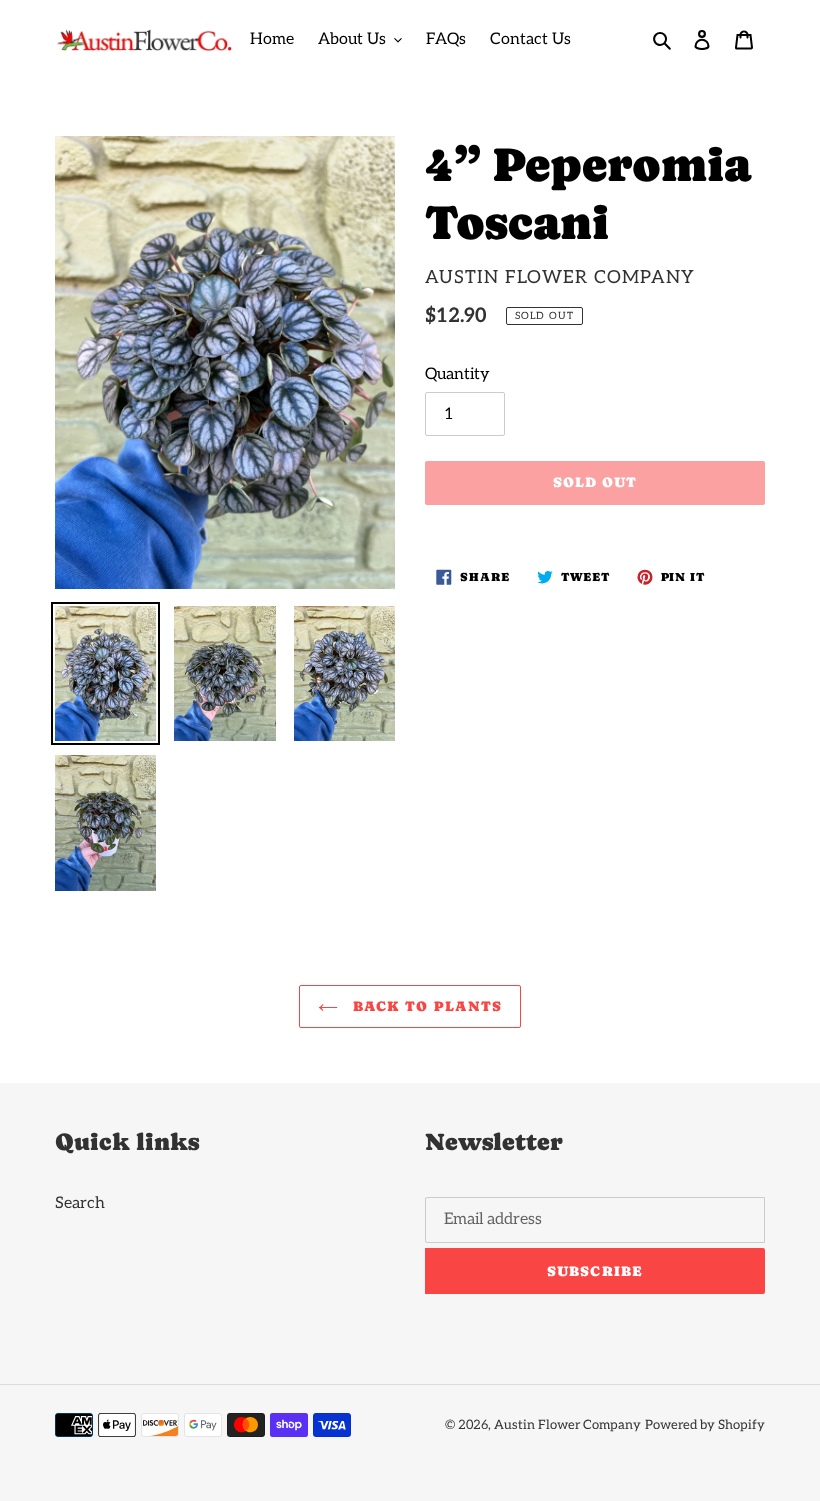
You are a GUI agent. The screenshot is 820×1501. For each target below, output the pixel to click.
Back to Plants (425, 1006)
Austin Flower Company (567, 1425)
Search (80, 1203)
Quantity (457, 374)
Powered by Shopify (705, 1425)
